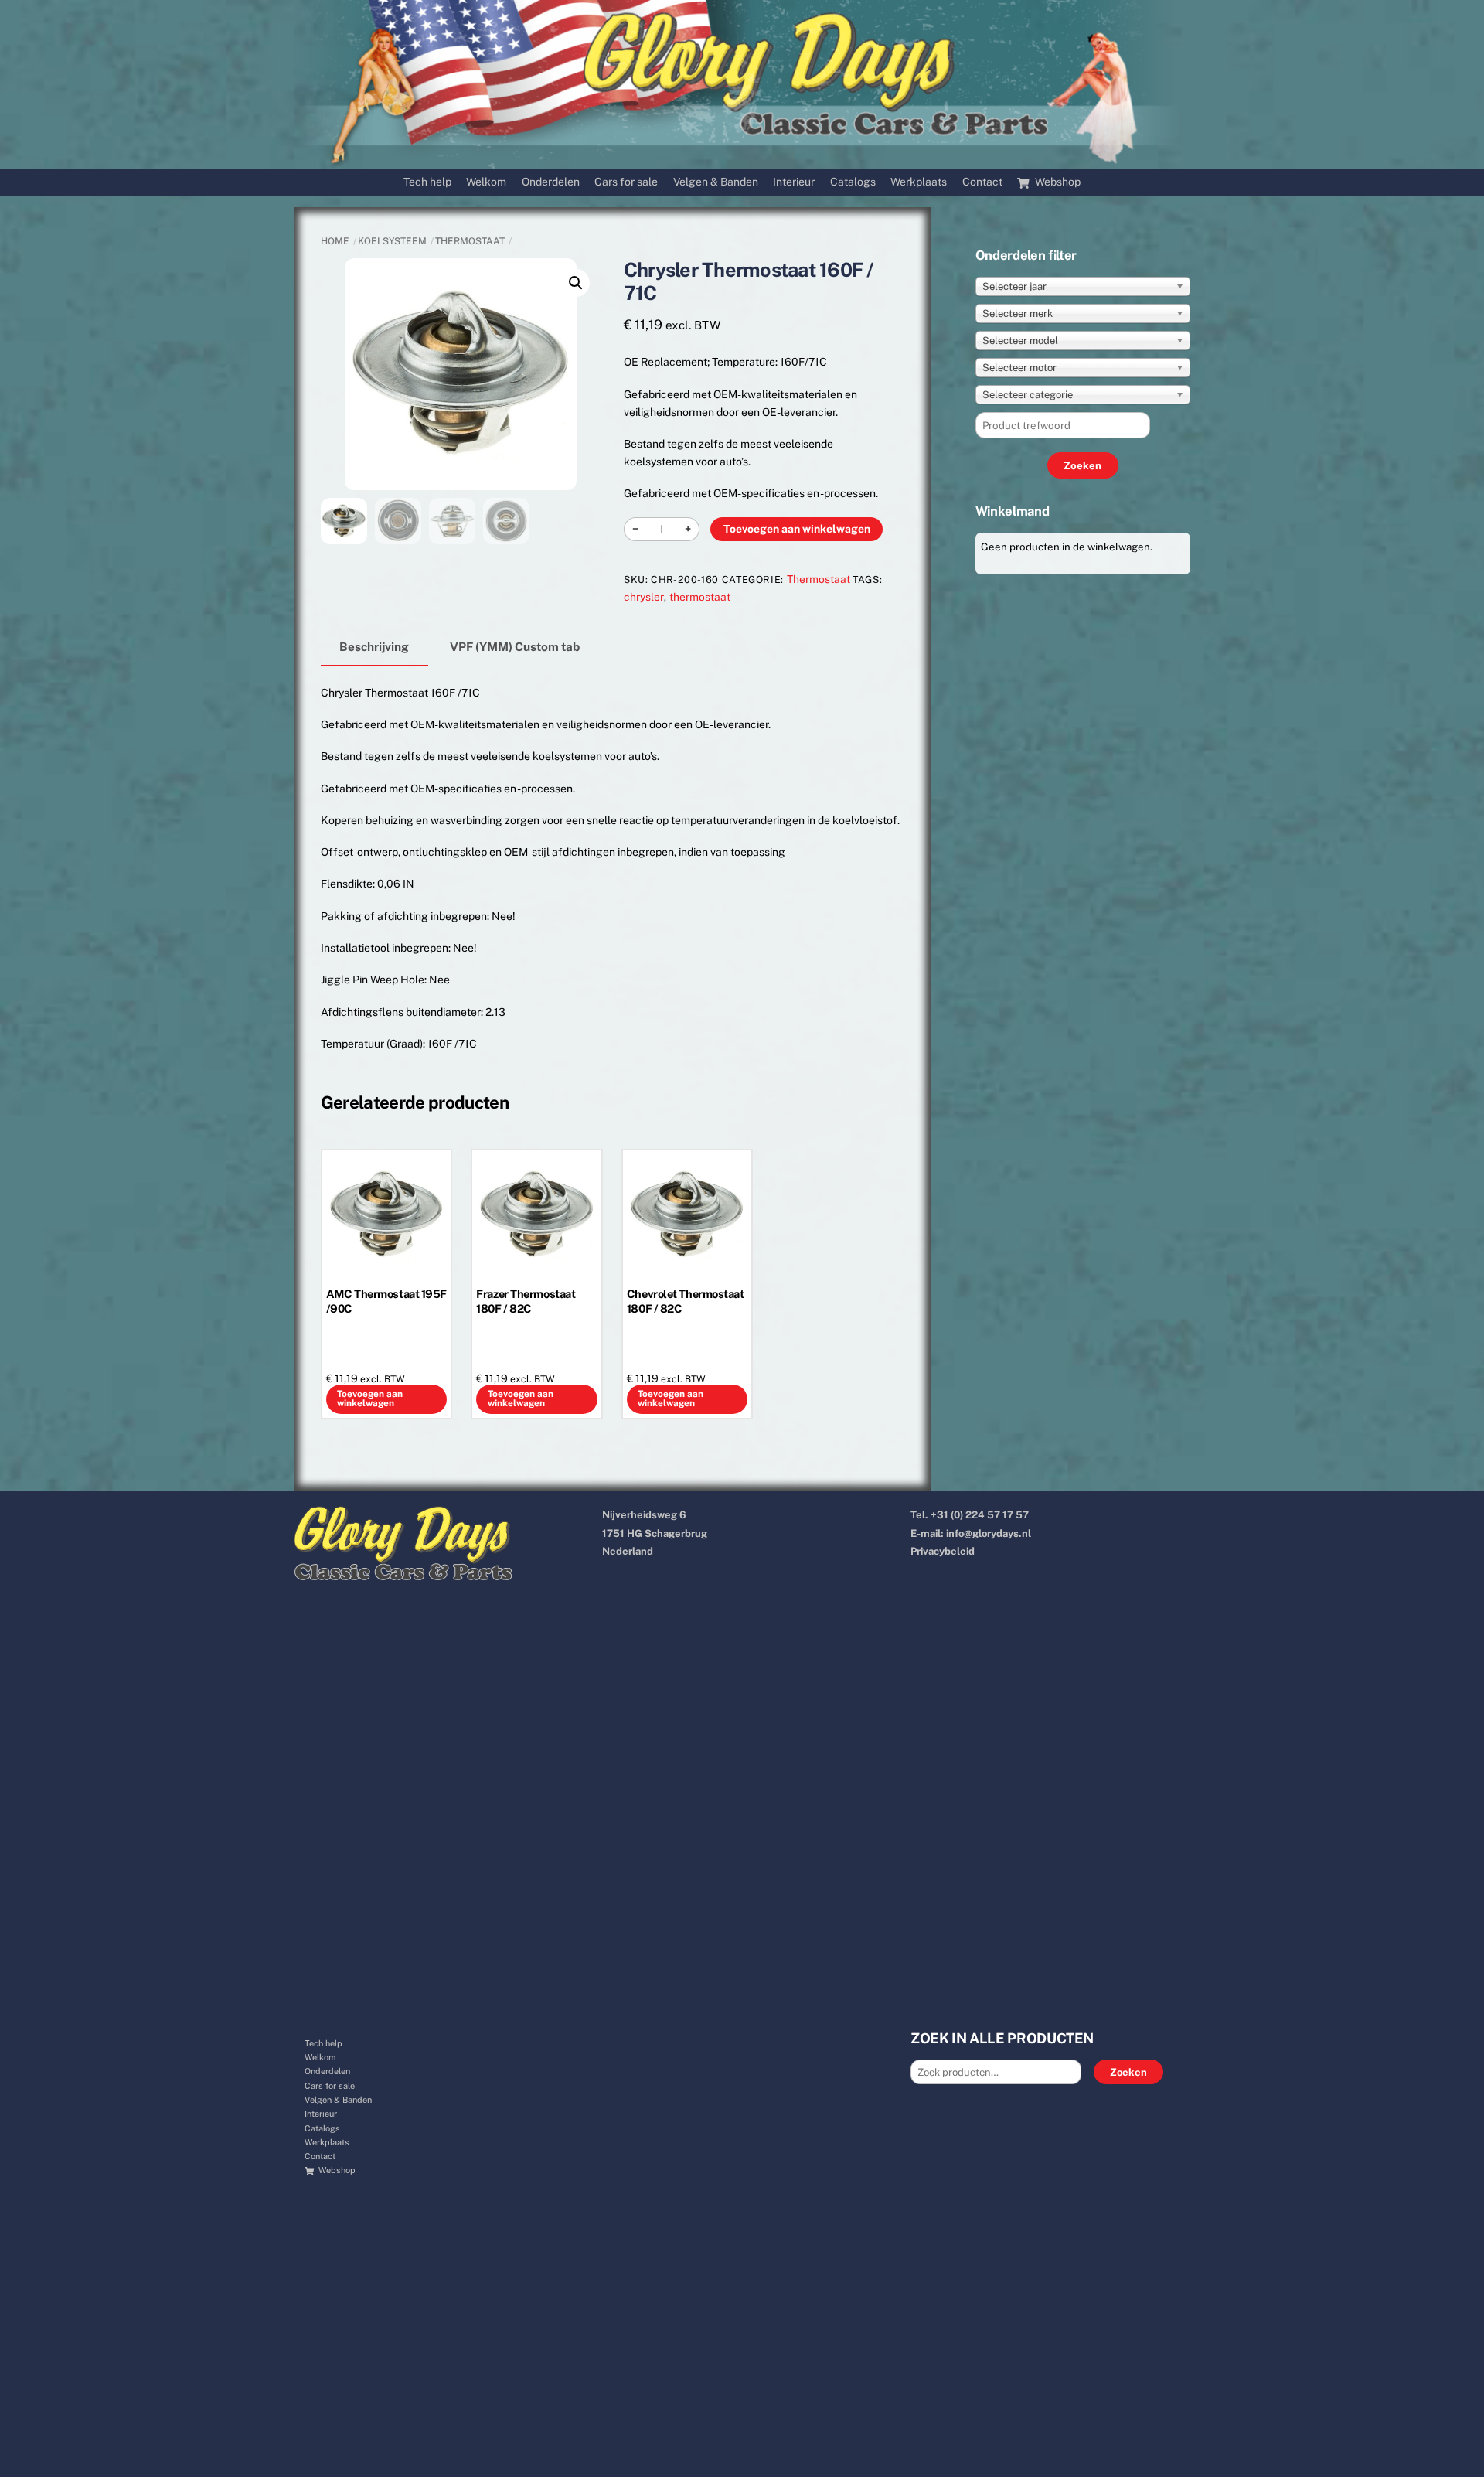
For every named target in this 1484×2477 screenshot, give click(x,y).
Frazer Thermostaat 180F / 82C (526, 1301)
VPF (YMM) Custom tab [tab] (515, 646)
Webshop (1057, 182)
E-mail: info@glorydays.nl (971, 1533)
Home (335, 241)
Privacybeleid (943, 1551)
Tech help (427, 182)
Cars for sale (626, 182)
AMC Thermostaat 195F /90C (386, 1301)
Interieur (794, 182)
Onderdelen (551, 182)
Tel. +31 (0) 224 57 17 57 (970, 1515)
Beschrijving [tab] (374, 646)
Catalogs (853, 182)
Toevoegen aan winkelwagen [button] (370, 1399)
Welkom (486, 182)
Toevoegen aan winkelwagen (797, 529)
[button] (576, 283)
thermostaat (700, 597)
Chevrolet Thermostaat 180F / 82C (686, 1301)
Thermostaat (470, 241)
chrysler (644, 597)
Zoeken (1128, 2072)
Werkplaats (919, 182)
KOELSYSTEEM (392, 241)
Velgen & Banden (716, 182)
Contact (982, 182)
